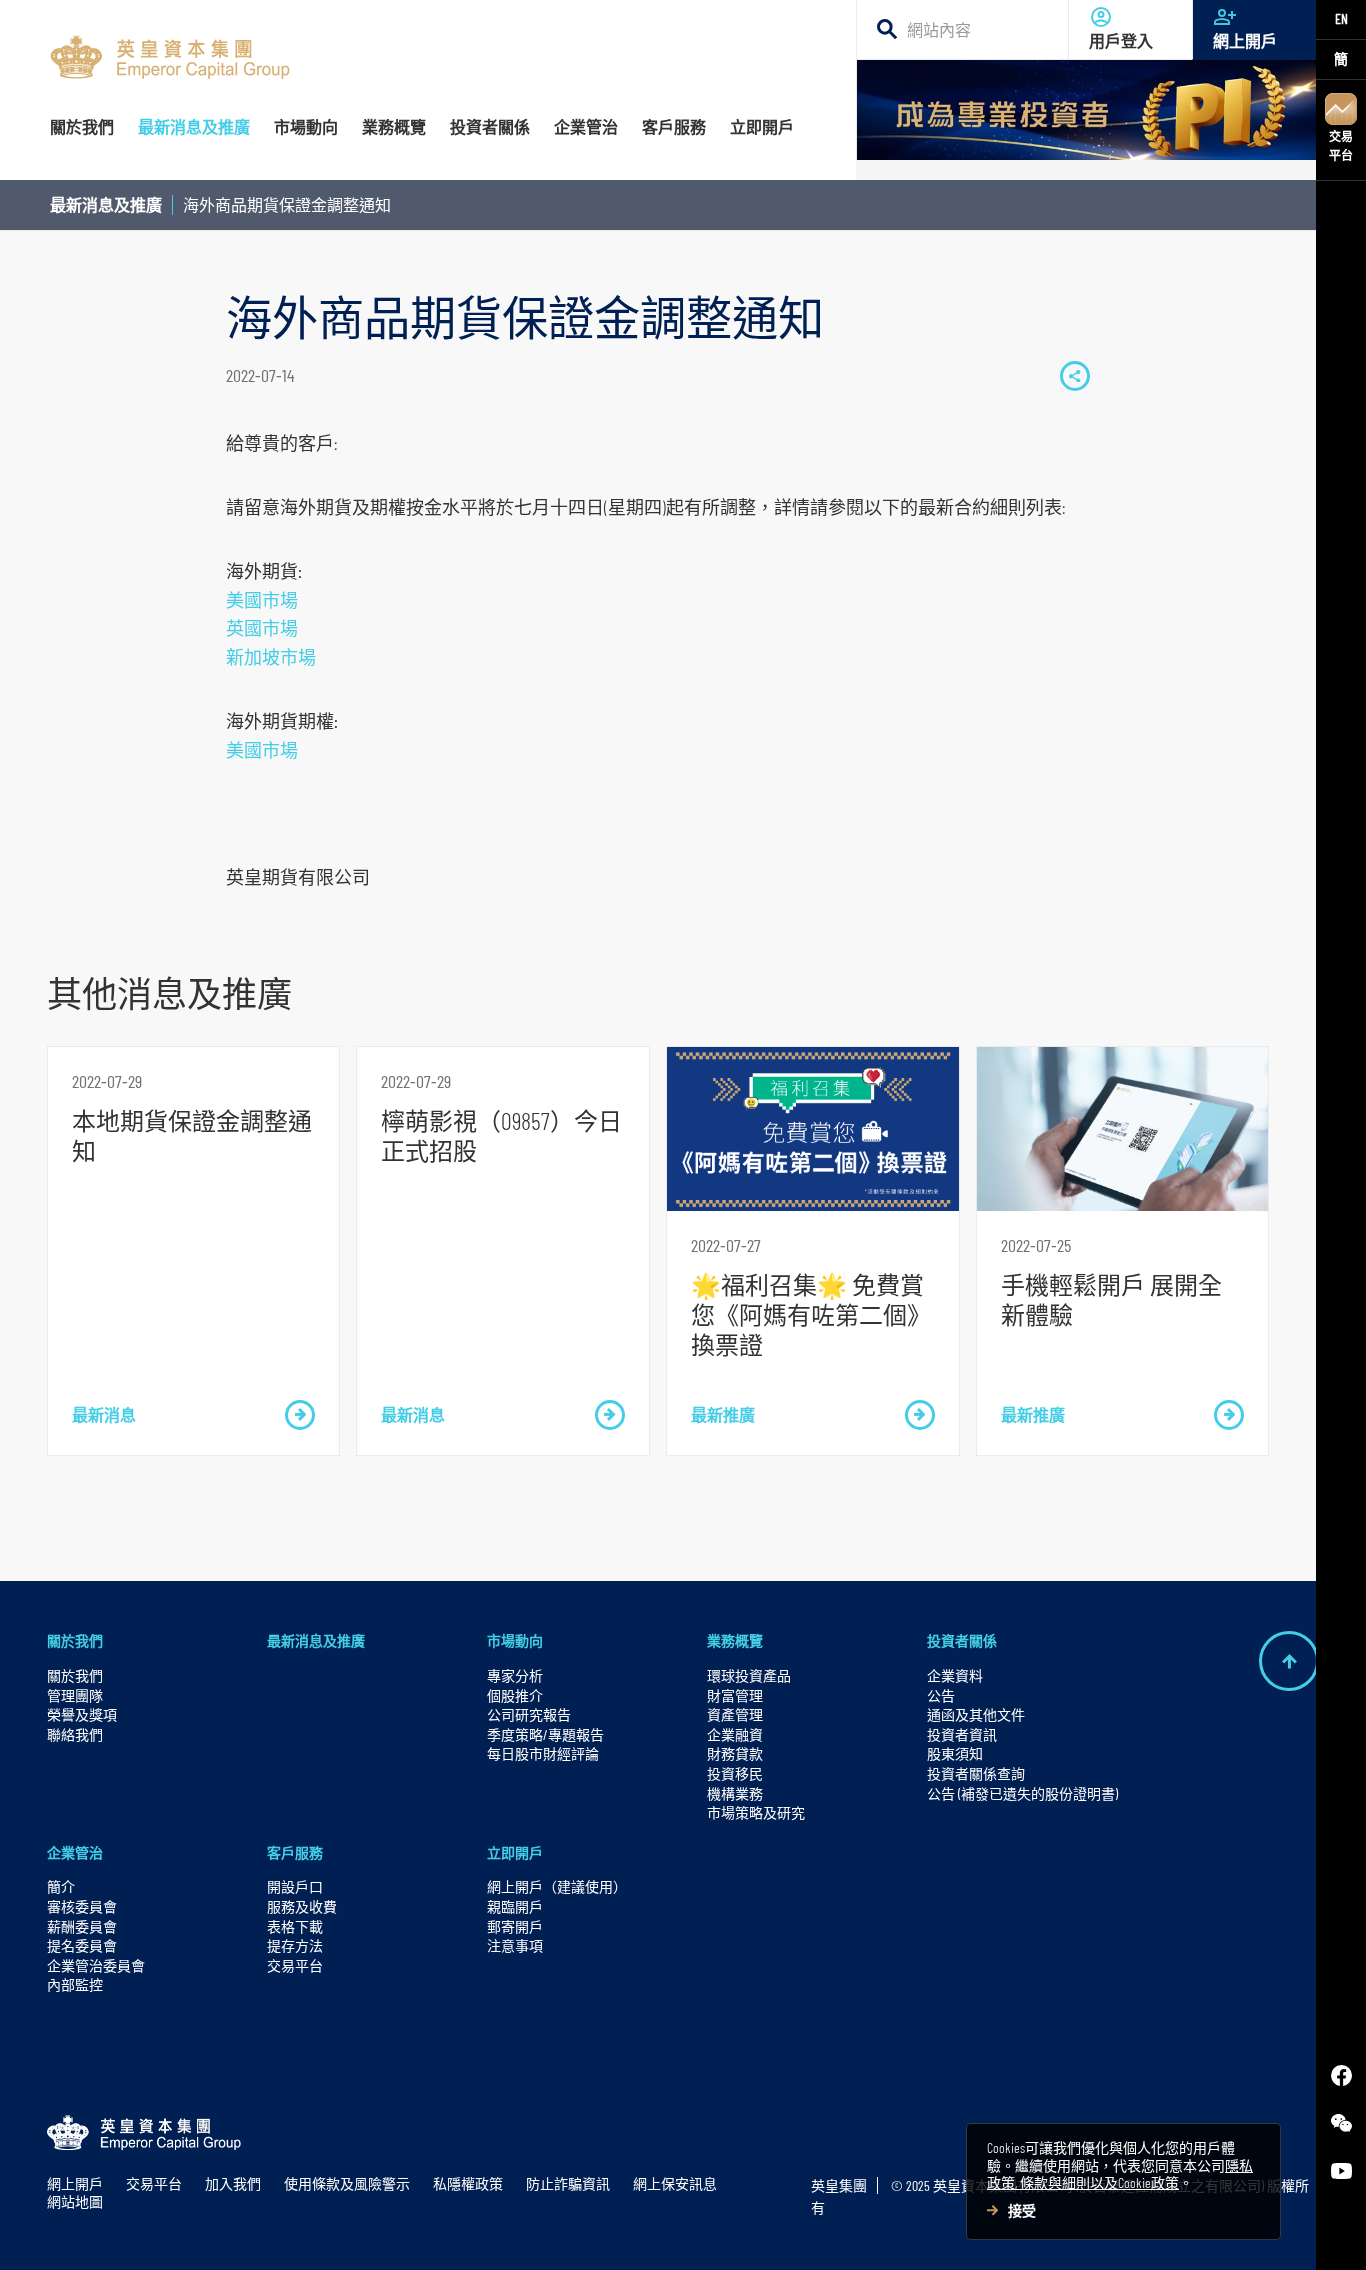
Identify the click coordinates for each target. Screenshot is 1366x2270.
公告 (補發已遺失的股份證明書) (1022, 1793)
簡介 (61, 1886)
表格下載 (295, 1926)
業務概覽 (735, 1640)
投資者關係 (962, 1640)
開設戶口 (295, 1886)
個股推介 (515, 1695)
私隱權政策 (468, 2183)
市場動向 (515, 1640)
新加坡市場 (271, 657)
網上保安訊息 (675, 2183)
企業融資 (735, 1734)
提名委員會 (82, 1945)
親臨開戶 (515, 1906)
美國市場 (262, 600)
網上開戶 (1245, 41)
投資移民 (735, 1773)
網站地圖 (75, 2201)
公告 (941, 1695)
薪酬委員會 (82, 1926)
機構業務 (735, 1793)
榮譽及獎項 (82, 1714)
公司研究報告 (529, 1714)
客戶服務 (295, 1852)
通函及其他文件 (976, 1714)
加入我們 (233, 2183)
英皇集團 (839, 2185)
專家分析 (515, 1675)
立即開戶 (515, 1852)
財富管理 (735, 1695)
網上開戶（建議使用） (557, 1886)
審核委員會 (82, 1906)
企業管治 (75, 1852)
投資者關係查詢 (976, 1773)
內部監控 (75, 1984)
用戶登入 (1121, 41)
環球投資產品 (749, 1675)
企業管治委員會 (96, 1965)
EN (1341, 18)
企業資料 (955, 1675)
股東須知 (955, 1753)
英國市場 (262, 628)
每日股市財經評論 (543, 1753)
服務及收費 (302, 1906)
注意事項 (515, 1945)
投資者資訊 (962, 1734)
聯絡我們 (75, 1734)
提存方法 (295, 1945)
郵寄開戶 (515, 1926)
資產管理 (735, 1714)
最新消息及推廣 (106, 204)
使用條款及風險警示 (347, 2183)
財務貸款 (735, 1753)
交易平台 (1341, 145)
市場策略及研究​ (756, 1812)
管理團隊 (75, 1695)
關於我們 (75, 1640)
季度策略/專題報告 (545, 1734)
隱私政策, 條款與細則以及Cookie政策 (1120, 2174)
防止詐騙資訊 (568, 2183)
